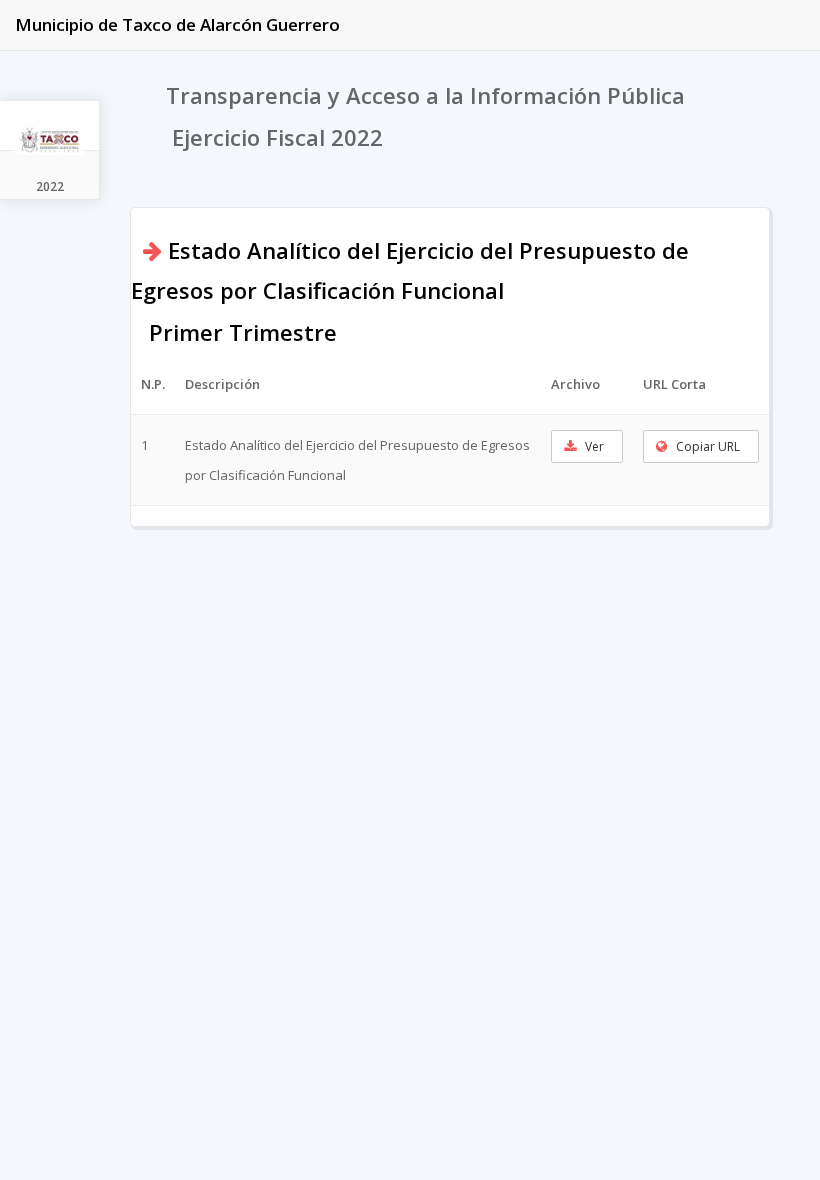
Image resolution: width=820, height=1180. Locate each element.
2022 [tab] (50, 186)
